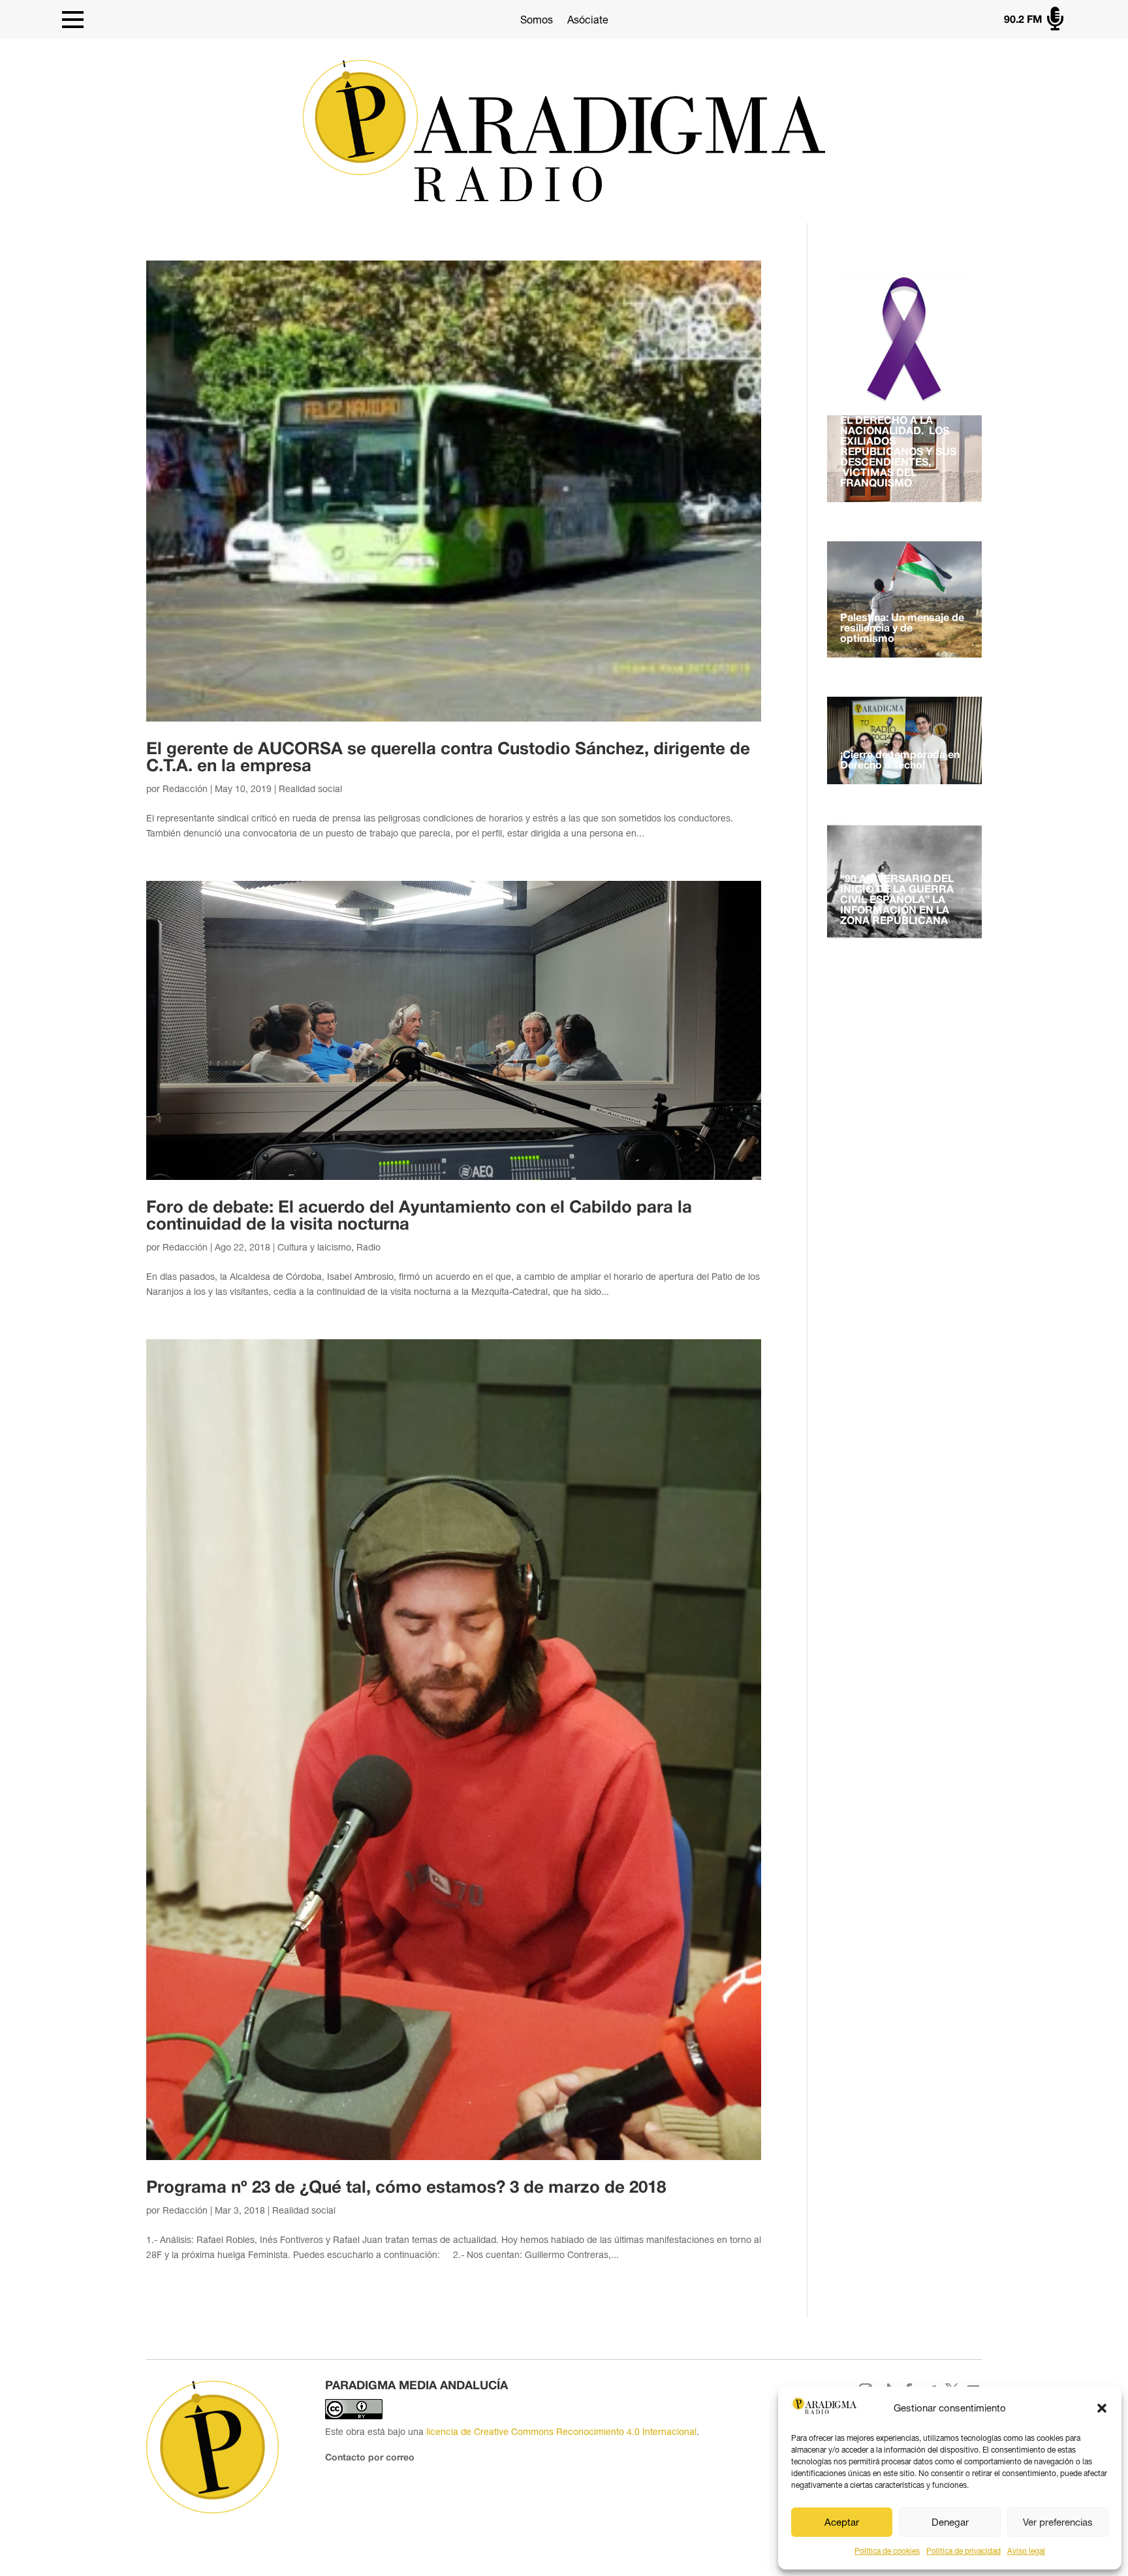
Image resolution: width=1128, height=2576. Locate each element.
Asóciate (588, 20)
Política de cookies (887, 2551)
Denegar (950, 2522)
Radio (368, 1247)
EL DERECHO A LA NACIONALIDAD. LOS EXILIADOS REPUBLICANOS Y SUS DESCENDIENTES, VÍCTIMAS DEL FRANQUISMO (898, 453)
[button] (1102, 2408)
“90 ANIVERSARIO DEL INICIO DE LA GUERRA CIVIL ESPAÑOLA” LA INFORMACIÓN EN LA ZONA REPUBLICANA (897, 900)
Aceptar (842, 2522)
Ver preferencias (1058, 2522)
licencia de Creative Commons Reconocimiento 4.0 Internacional (561, 2432)
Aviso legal (1026, 2551)
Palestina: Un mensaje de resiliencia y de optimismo (902, 629)
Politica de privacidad (963, 2551)
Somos (537, 20)
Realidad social (310, 789)
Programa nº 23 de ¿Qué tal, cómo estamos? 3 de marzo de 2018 (406, 2188)
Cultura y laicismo (314, 1247)
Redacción (185, 789)
